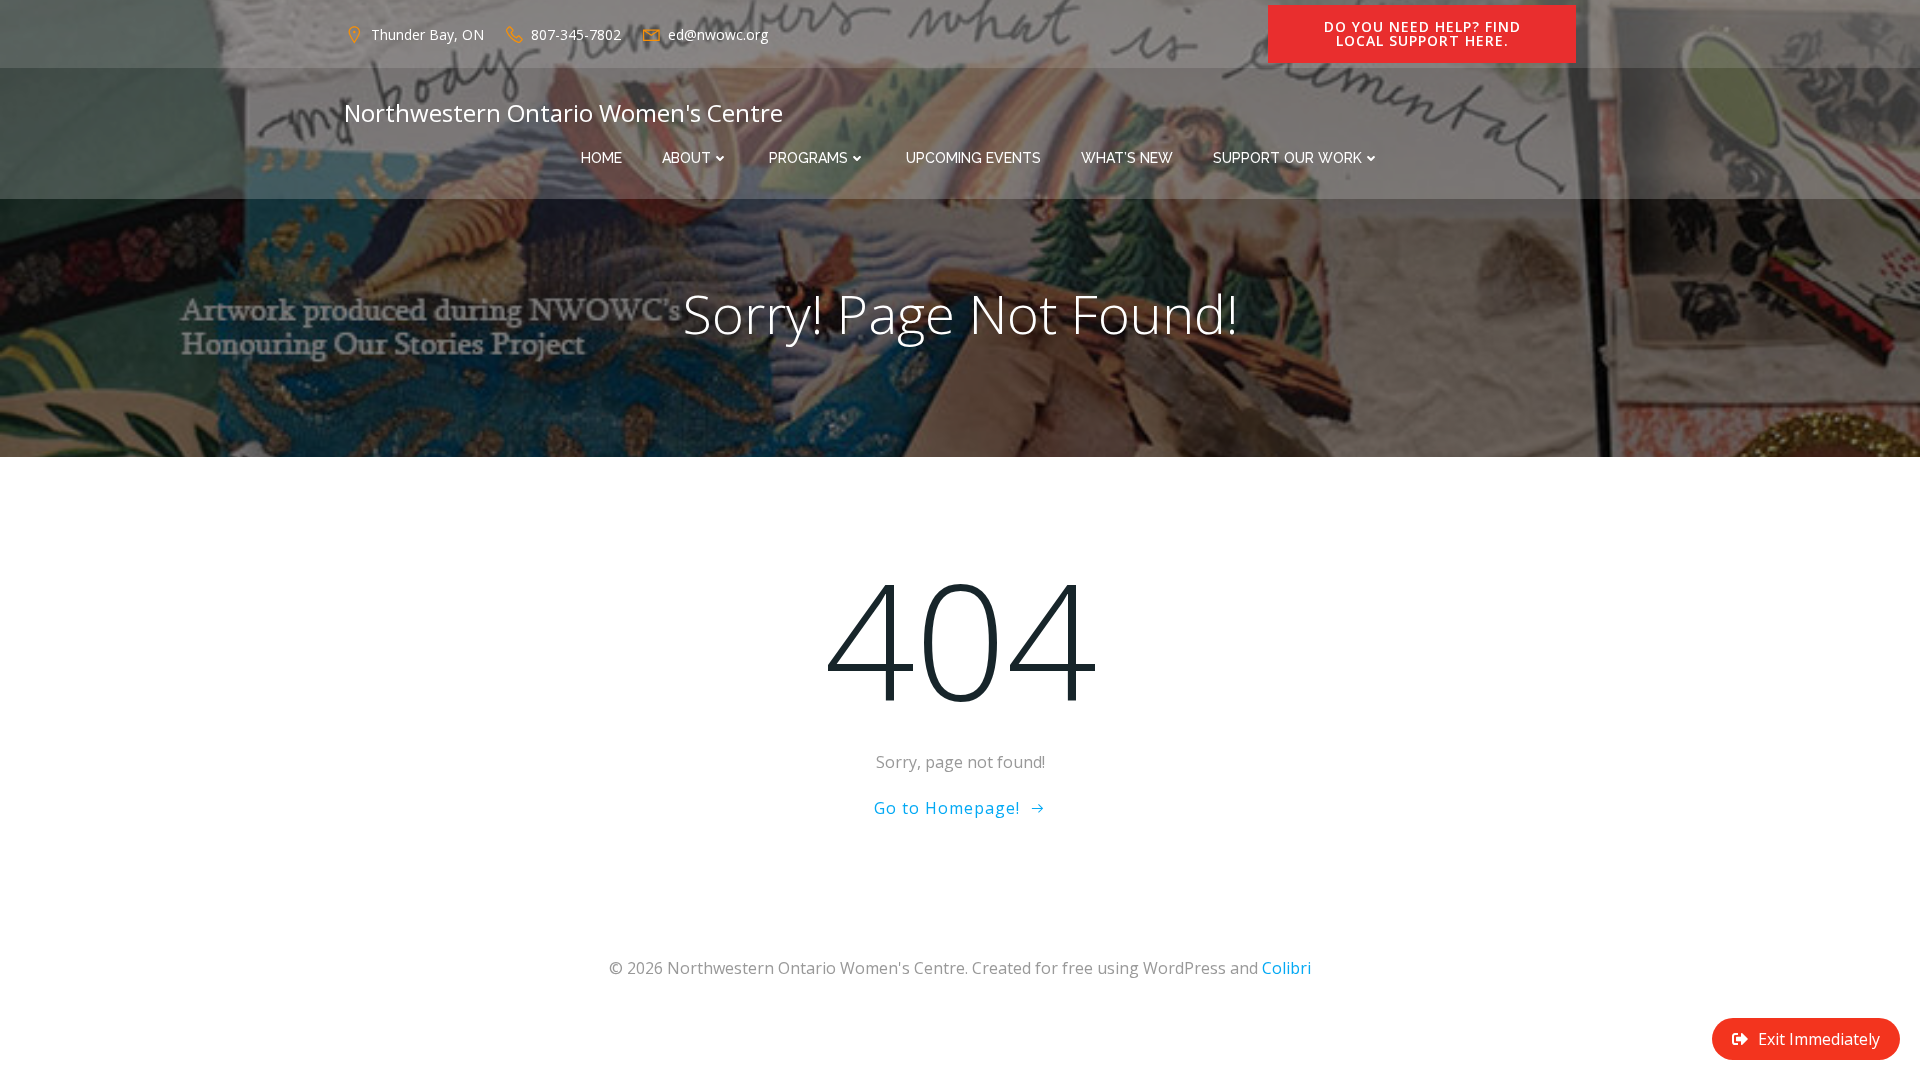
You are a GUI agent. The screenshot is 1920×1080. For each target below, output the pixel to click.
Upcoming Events (973, 158)
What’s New (1127, 158)
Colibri (1286, 968)
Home (601, 158)
